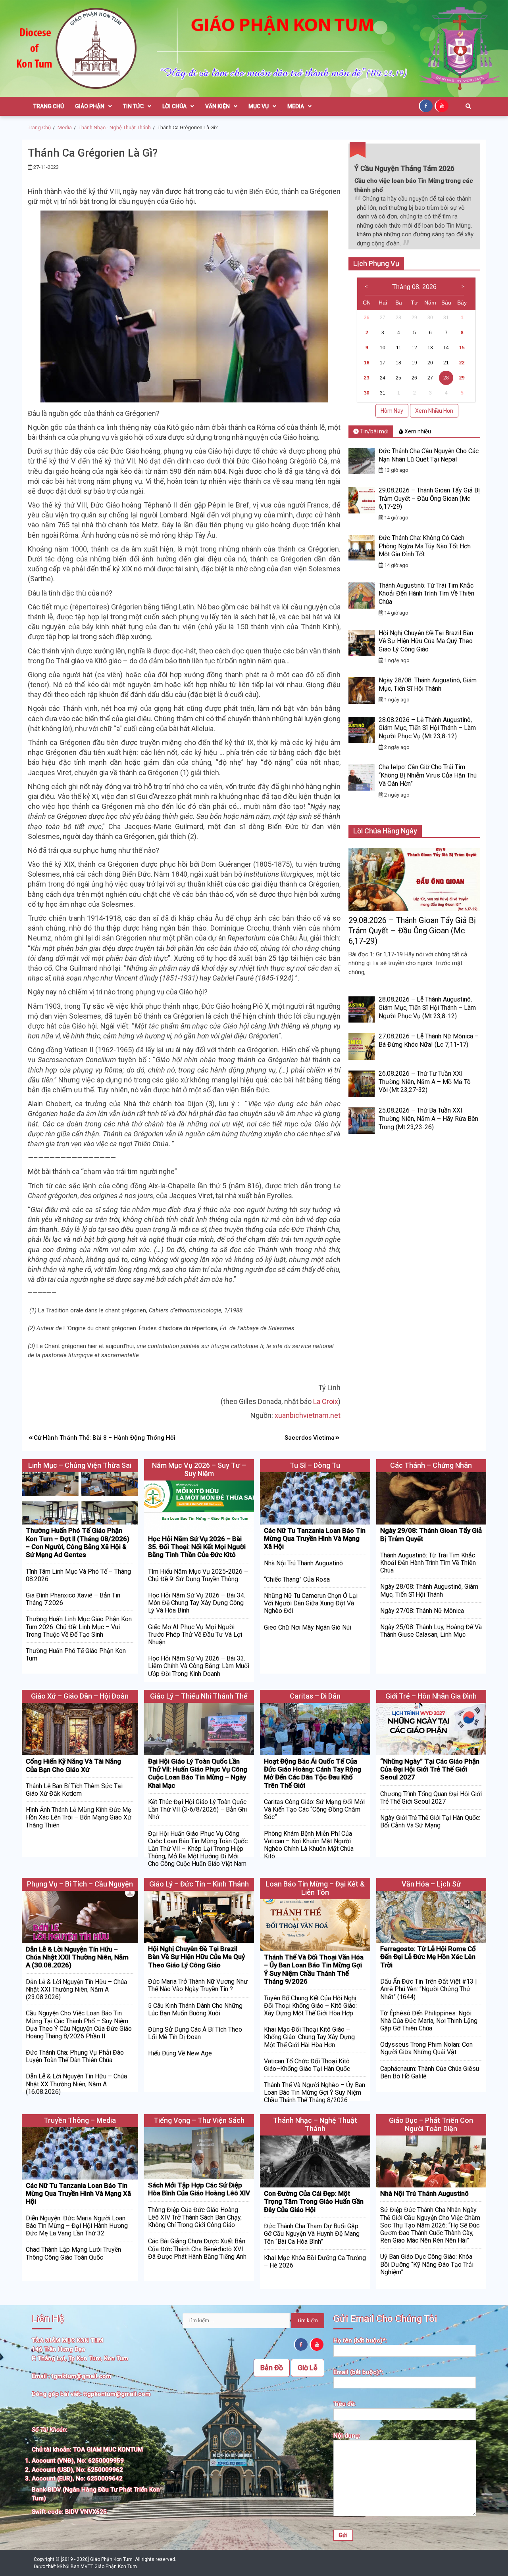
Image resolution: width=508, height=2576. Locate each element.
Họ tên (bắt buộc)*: (360, 2340)
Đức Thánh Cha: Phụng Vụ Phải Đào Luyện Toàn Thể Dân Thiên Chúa (75, 2056)
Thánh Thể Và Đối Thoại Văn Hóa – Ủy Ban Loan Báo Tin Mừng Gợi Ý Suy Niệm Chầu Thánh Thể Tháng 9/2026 (314, 1969)
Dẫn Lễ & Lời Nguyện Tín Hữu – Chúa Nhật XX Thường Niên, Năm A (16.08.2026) (76, 2084)
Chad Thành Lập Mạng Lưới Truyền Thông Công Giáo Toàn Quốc (73, 2253)
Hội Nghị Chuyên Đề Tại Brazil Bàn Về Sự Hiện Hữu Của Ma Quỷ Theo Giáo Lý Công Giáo (426, 641)
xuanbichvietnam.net (308, 1415)
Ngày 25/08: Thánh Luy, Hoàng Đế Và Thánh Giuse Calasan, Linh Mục (431, 1631)
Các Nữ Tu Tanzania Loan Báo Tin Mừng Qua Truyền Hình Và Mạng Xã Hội (315, 1539)
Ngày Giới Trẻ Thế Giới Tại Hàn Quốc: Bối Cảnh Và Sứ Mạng (430, 1821)
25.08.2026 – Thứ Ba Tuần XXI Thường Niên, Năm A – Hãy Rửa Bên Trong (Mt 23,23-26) (428, 1119)
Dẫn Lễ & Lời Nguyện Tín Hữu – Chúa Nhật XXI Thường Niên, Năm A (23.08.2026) (76, 1989)
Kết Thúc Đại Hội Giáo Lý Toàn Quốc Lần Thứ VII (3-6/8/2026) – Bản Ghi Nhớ (197, 1809)
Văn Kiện (217, 106)
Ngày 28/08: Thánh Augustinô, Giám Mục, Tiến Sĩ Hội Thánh (428, 684)
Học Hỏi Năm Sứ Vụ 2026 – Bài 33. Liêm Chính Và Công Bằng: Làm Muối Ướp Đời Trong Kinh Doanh (199, 1666)
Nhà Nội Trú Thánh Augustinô (303, 1563)
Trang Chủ (49, 106)
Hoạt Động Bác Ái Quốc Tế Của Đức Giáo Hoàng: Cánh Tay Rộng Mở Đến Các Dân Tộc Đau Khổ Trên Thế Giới (313, 1773)
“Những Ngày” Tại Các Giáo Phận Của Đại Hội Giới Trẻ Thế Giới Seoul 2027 (430, 1769)
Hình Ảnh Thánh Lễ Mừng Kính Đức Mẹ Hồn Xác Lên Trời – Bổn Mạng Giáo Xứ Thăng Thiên (79, 1817)
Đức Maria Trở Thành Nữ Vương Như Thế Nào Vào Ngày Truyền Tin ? (198, 1985)
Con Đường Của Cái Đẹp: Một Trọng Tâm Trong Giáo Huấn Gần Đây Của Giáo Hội (314, 2202)
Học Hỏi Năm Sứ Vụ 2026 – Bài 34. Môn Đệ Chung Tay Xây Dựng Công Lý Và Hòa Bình (197, 1603)
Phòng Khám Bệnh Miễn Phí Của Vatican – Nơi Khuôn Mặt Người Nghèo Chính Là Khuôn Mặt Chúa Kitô (309, 1845)
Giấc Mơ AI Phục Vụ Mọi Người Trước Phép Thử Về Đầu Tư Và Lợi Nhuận (195, 1635)
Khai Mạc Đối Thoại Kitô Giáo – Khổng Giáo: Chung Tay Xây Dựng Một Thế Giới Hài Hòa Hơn (309, 2037)
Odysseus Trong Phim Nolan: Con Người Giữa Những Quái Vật (426, 2048)
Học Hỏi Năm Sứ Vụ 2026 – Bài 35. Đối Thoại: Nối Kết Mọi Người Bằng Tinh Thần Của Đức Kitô (197, 1547)
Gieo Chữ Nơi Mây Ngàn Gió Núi (308, 1627)
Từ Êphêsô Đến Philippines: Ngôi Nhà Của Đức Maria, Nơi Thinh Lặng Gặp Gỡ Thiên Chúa (429, 2021)
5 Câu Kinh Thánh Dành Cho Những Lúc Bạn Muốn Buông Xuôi (195, 2009)
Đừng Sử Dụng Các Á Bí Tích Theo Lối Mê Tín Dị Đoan (195, 2033)
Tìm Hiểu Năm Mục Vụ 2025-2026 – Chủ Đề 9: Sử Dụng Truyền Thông (198, 1575)
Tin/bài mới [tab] (374, 431)
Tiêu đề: (344, 2404)
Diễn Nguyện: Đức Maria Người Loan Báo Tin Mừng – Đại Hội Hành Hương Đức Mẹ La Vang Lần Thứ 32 (77, 2226)
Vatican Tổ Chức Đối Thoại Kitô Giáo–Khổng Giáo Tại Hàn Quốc (307, 2065)
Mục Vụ (259, 106)
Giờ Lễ (308, 2368)
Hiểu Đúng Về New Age (180, 2053)
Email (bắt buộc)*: (358, 2372)
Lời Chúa (174, 106)
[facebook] (427, 105)
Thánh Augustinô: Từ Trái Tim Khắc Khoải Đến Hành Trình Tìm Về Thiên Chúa (426, 594)
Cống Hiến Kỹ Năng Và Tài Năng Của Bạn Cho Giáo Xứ (73, 1765)
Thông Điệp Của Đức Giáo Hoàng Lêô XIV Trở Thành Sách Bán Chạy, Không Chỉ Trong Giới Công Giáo (195, 2217)
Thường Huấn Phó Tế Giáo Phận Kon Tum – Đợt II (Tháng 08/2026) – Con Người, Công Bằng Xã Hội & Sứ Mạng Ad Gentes (78, 1543)
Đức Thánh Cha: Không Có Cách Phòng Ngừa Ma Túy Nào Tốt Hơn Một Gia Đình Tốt (425, 546)
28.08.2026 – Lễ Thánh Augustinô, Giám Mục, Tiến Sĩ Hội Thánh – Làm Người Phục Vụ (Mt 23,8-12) (427, 728)
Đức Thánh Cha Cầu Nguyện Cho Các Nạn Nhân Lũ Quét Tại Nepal (429, 455)
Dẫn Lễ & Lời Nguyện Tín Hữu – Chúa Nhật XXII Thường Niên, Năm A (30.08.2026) (77, 1957)
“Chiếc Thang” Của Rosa (297, 1579)
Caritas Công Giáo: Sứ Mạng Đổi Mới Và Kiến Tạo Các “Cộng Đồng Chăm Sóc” (314, 1809)
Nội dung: (347, 2436)
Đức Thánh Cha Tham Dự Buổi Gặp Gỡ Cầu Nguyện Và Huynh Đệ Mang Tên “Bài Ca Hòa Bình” (312, 2234)
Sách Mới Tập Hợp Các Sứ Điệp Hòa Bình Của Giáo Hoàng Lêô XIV (199, 2189)
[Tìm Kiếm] (468, 106)
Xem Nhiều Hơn (434, 411)
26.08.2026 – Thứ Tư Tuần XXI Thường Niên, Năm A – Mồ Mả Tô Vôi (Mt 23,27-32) (425, 1082)
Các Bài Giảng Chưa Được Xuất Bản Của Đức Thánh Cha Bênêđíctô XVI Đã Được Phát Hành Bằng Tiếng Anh (197, 2249)
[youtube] (443, 105)
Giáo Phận (90, 106)
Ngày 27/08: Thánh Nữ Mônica (422, 1611)
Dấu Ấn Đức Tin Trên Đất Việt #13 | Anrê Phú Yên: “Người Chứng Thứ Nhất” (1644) (429, 1989)
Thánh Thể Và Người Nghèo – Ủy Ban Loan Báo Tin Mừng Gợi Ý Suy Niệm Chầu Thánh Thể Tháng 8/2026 (315, 2092)
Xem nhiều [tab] (417, 431)
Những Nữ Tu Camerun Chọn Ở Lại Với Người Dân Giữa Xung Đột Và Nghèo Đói (311, 1603)
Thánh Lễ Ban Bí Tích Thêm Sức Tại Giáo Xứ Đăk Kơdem (74, 1790)
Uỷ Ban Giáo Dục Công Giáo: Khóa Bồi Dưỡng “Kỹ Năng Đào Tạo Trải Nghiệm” (427, 2264)
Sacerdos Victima (310, 1438)
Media (296, 106)
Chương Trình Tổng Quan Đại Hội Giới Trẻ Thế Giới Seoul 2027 (431, 1798)
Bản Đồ (272, 2368)
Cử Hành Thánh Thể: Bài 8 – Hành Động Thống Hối (105, 1438)
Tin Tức (133, 106)
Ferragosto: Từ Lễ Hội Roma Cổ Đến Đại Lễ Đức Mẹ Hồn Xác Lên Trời (428, 1957)
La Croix (326, 1401)
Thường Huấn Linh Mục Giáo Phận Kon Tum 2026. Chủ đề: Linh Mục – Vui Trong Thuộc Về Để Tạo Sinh (79, 1627)
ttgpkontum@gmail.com (117, 2394)
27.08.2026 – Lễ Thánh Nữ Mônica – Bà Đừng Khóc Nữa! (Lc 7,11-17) (429, 1040)
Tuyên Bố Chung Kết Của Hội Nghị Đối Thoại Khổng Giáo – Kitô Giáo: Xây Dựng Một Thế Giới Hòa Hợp (310, 2006)
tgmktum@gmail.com (81, 2376)
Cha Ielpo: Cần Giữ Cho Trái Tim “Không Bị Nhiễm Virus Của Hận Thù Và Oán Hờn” (428, 775)
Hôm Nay (392, 411)
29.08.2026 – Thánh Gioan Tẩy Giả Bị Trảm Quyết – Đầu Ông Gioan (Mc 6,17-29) (429, 499)
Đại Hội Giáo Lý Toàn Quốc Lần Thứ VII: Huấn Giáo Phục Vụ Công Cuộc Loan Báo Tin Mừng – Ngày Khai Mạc (198, 1773)
